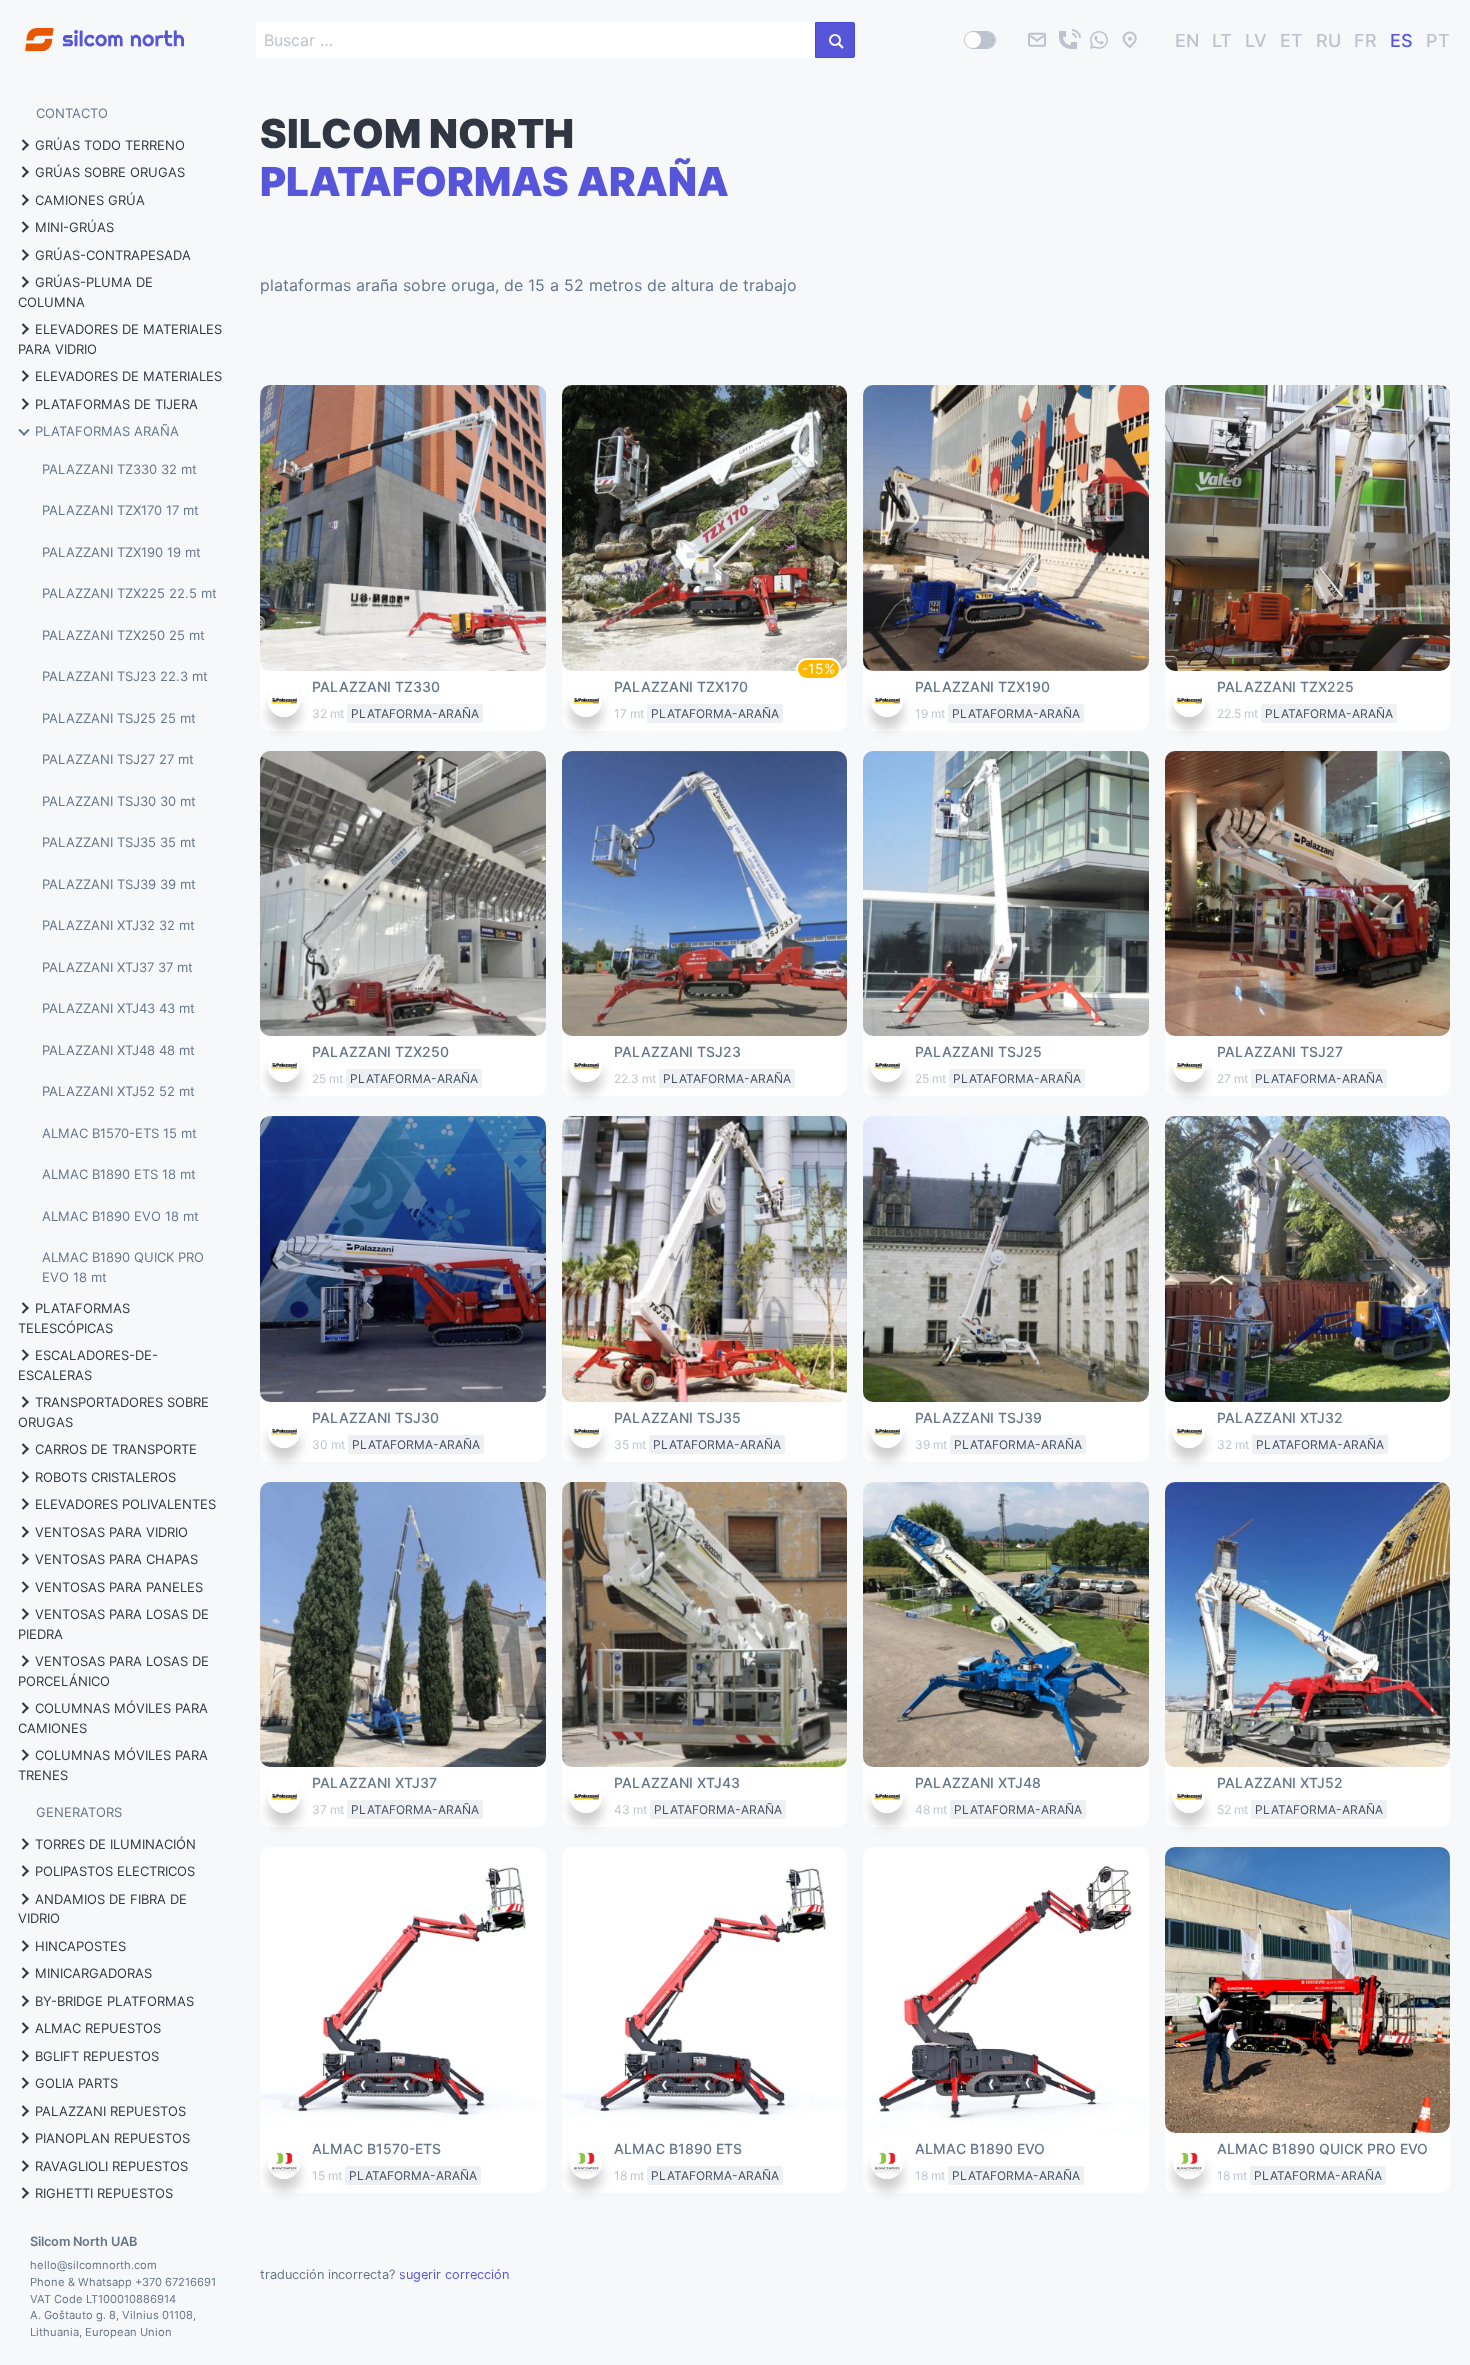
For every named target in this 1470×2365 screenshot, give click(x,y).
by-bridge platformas (114, 2001)
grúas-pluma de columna (85, 292)
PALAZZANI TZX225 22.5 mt (129, 593)
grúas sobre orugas (110, 172)
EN (1187, 40)
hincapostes (80, 1946)
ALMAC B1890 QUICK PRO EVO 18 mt (123, 1267)
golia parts (76, 2083)
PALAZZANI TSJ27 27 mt (118, 759)
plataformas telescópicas (74, 1318)
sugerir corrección (454, 2274)
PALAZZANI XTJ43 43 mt (118, 1008)
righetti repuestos (104, 2193)
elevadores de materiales (128, 376)
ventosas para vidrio (111, 1532)
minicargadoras (93, 1973)
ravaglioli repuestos (111, 2166)
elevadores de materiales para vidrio (120, 339)
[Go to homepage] (92, 28)
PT (1438, 40)
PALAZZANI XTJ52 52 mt (118, 1091)
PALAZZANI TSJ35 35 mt (119, 842)
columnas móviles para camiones (113, 1718)
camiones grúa (90, 200)
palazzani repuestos (110, 2111)
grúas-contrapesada (113, 255)
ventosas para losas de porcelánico (113, 1671)
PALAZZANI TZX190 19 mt (121, 552)
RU (1328, 40)
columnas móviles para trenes (113, 1765)
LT (1222, 40)
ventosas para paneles (119, 1587)
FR (1365, 40)
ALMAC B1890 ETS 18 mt (119, 1174)
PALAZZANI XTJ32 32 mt (118, 925)
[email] (1037, 40)
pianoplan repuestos (112, 2138)
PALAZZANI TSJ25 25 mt (119, 718)
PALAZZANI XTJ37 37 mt (117, 967)
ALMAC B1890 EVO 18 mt (120, 1216)
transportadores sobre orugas (113, 1412)
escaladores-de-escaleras (88, 1365)
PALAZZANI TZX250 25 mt (123, 635)
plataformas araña (107, 431)
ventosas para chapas (116, 1559)
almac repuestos (98, 2028)
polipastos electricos (115, 1871)
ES (1401, 40)
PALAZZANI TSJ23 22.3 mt (125, 676)
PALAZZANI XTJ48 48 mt (118, 1050)
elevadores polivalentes (125, 1504)
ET (1291, 40)
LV (1256, 40)
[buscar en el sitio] (835, 40)
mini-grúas (74, 227)
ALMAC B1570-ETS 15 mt (119, 1133)
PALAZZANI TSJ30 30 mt (119, 801)
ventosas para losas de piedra (113, 1624)
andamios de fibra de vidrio (102, 1909)
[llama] (1068, 40)
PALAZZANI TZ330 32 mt (119, 469)
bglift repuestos (97, 2056)
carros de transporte (116, 1449)
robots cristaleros (105, 1477)
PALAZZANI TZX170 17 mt (120, 510)
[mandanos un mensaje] (1099, 40)
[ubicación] (1130, 40)
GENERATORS (79, 1812)
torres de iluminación (115, 1844)
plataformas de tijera (116, 404)
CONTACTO (72, 113)
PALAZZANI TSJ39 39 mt (119, 884)
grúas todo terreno (110, 145)
